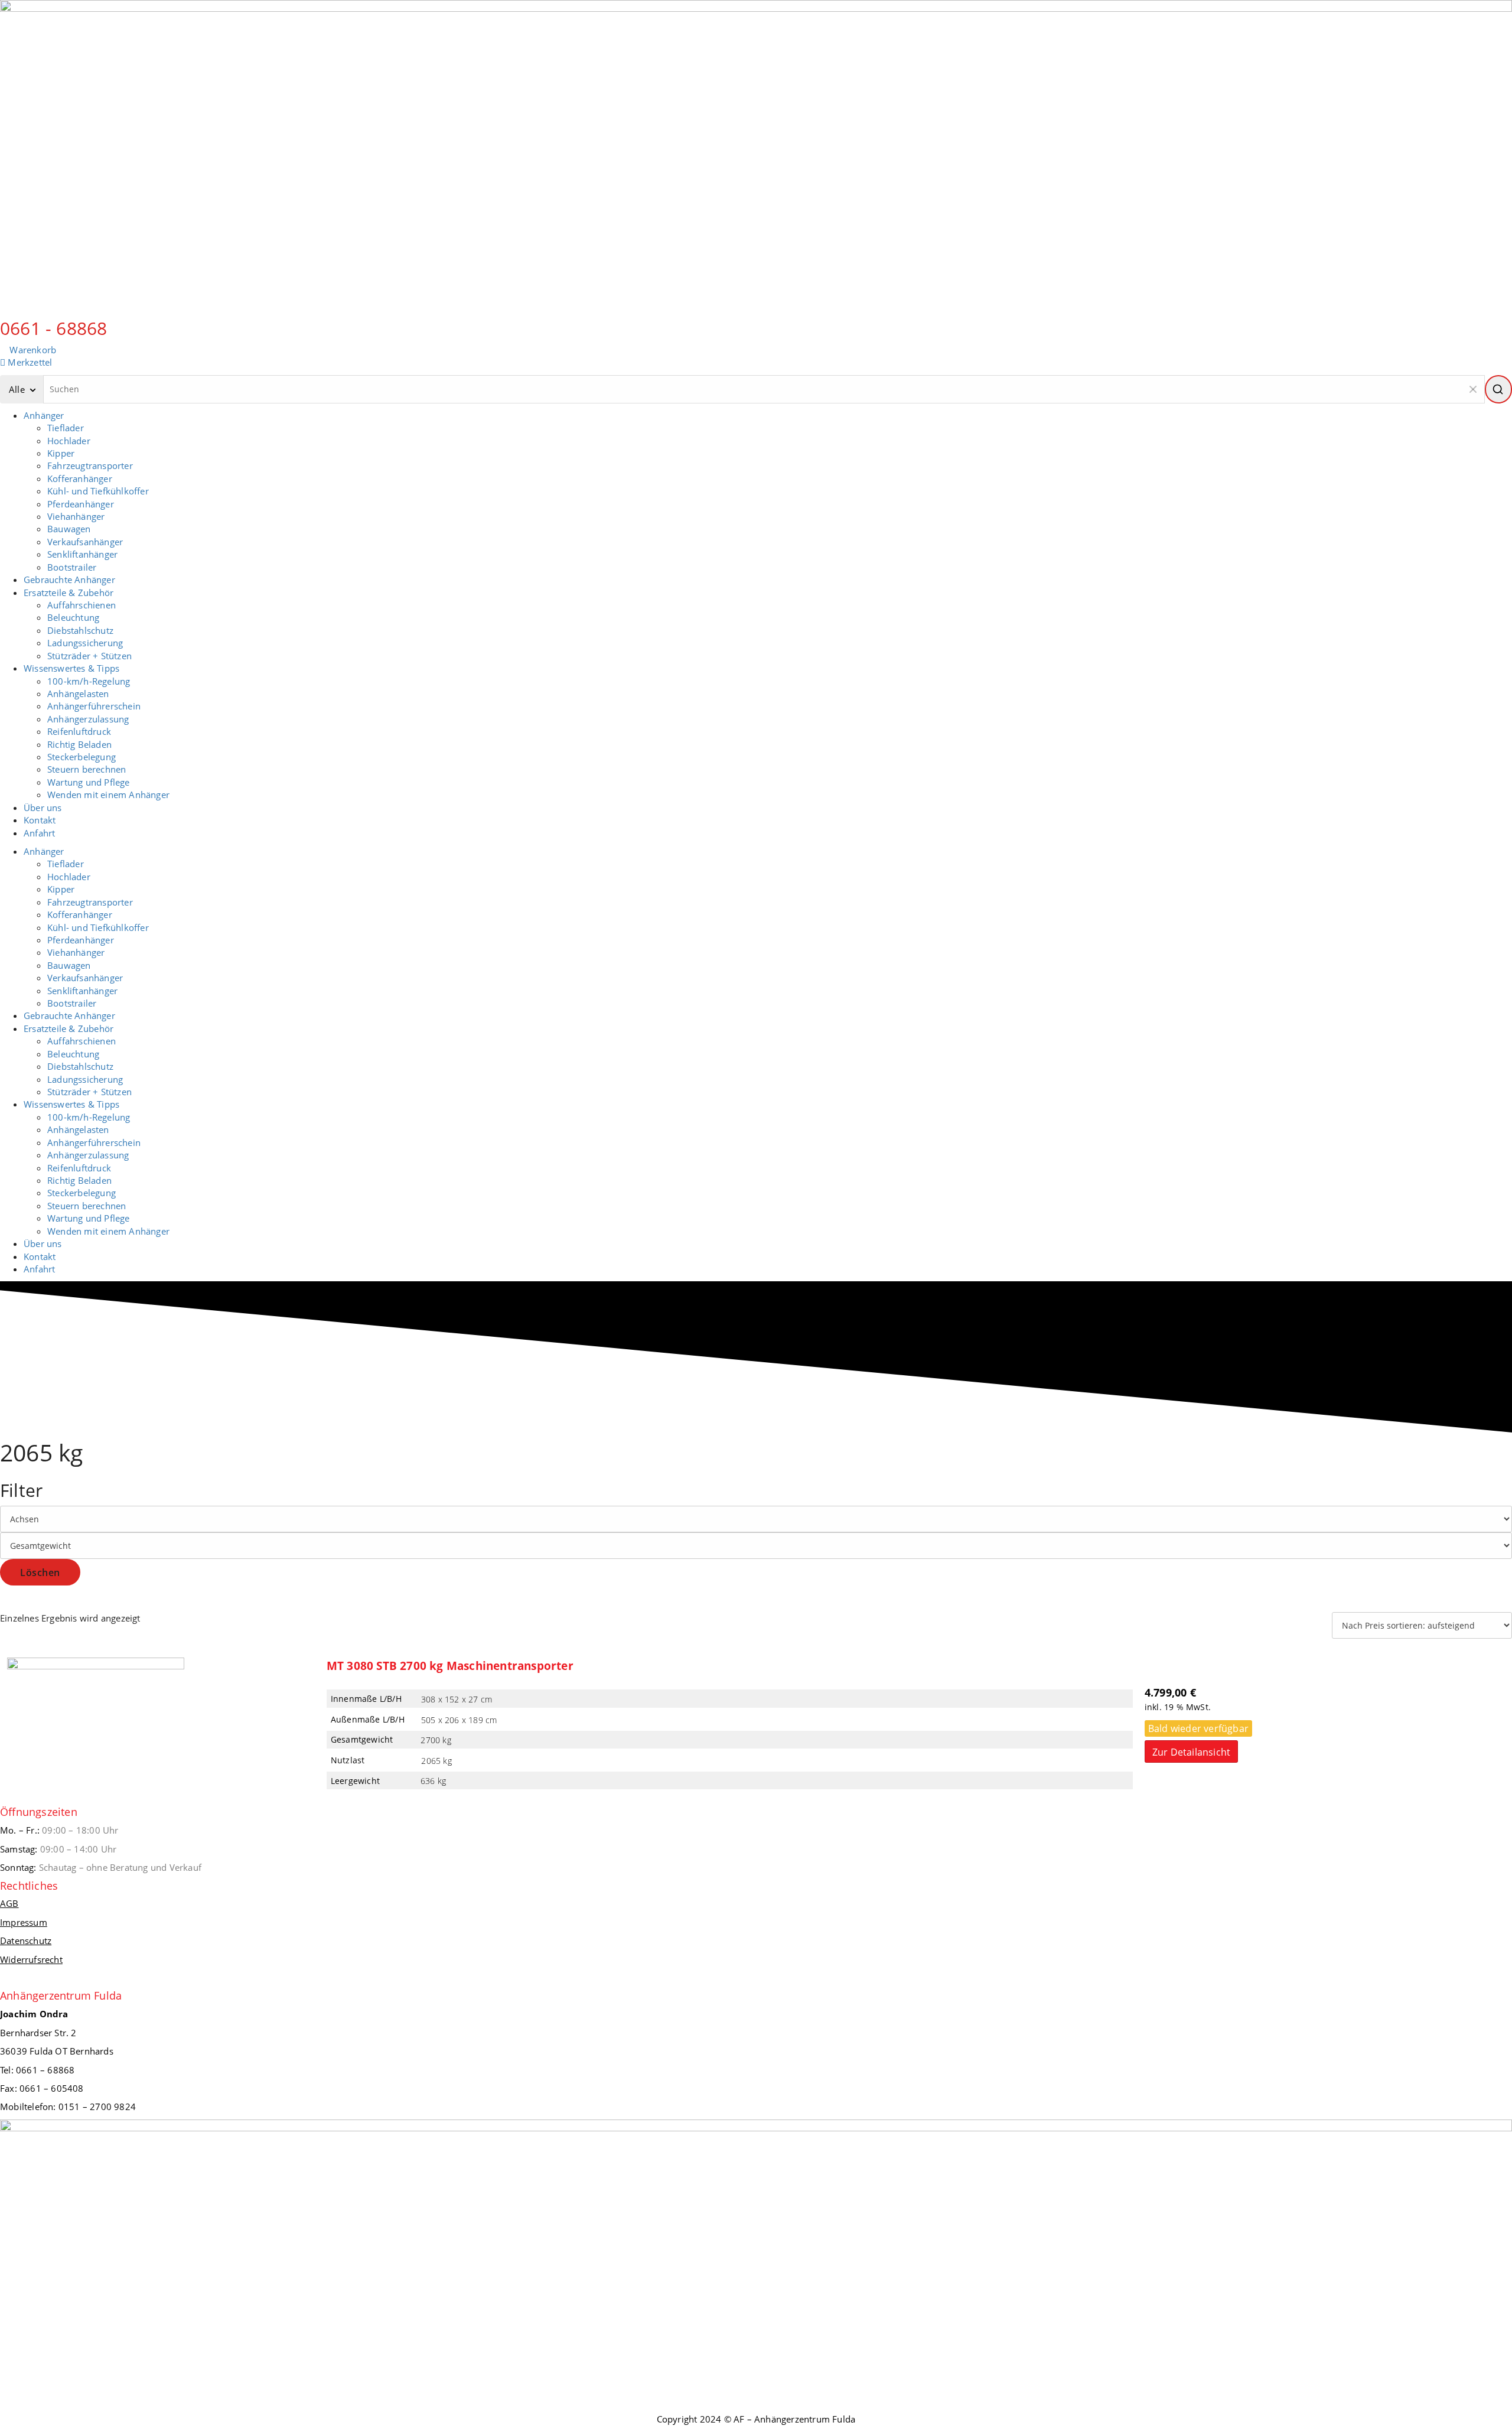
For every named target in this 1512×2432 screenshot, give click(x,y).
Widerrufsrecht (31, 1959)
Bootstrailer (72, 567)
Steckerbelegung (82, 757)
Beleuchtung (73, 617)
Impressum (24, 1922)
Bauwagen (69, 529)
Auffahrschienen (82, 605)
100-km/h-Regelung (89, 681)
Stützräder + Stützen (89, 656)
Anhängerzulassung (88, 719)
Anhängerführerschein (94, 706)
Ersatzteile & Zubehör (69, 592)
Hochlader (69, 441)
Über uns (43, 808)
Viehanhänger (76, 516)
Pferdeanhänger (81, 504)
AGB (9, 1903)
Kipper (61, 453)
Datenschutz (26, 1941)
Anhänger (44, 415)
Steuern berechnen (87, 769)
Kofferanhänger (80, 478)
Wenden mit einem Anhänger (108, 795)
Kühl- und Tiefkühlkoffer (98, 491)
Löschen (40, 1573)
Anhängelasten (78, 694)
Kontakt (40, 820)
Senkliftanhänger (82, 554)
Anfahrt (39, 833)
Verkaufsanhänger (85, 542)
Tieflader (66, 428)
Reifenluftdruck (79, 731)
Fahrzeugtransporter (90, 465)
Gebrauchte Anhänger (69, 579)
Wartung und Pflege (89, 782)
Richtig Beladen (79, 744)
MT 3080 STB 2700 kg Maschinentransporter (450, 1666)
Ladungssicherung (85, 643)
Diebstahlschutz (80, 630)
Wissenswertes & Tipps (71, 668)
